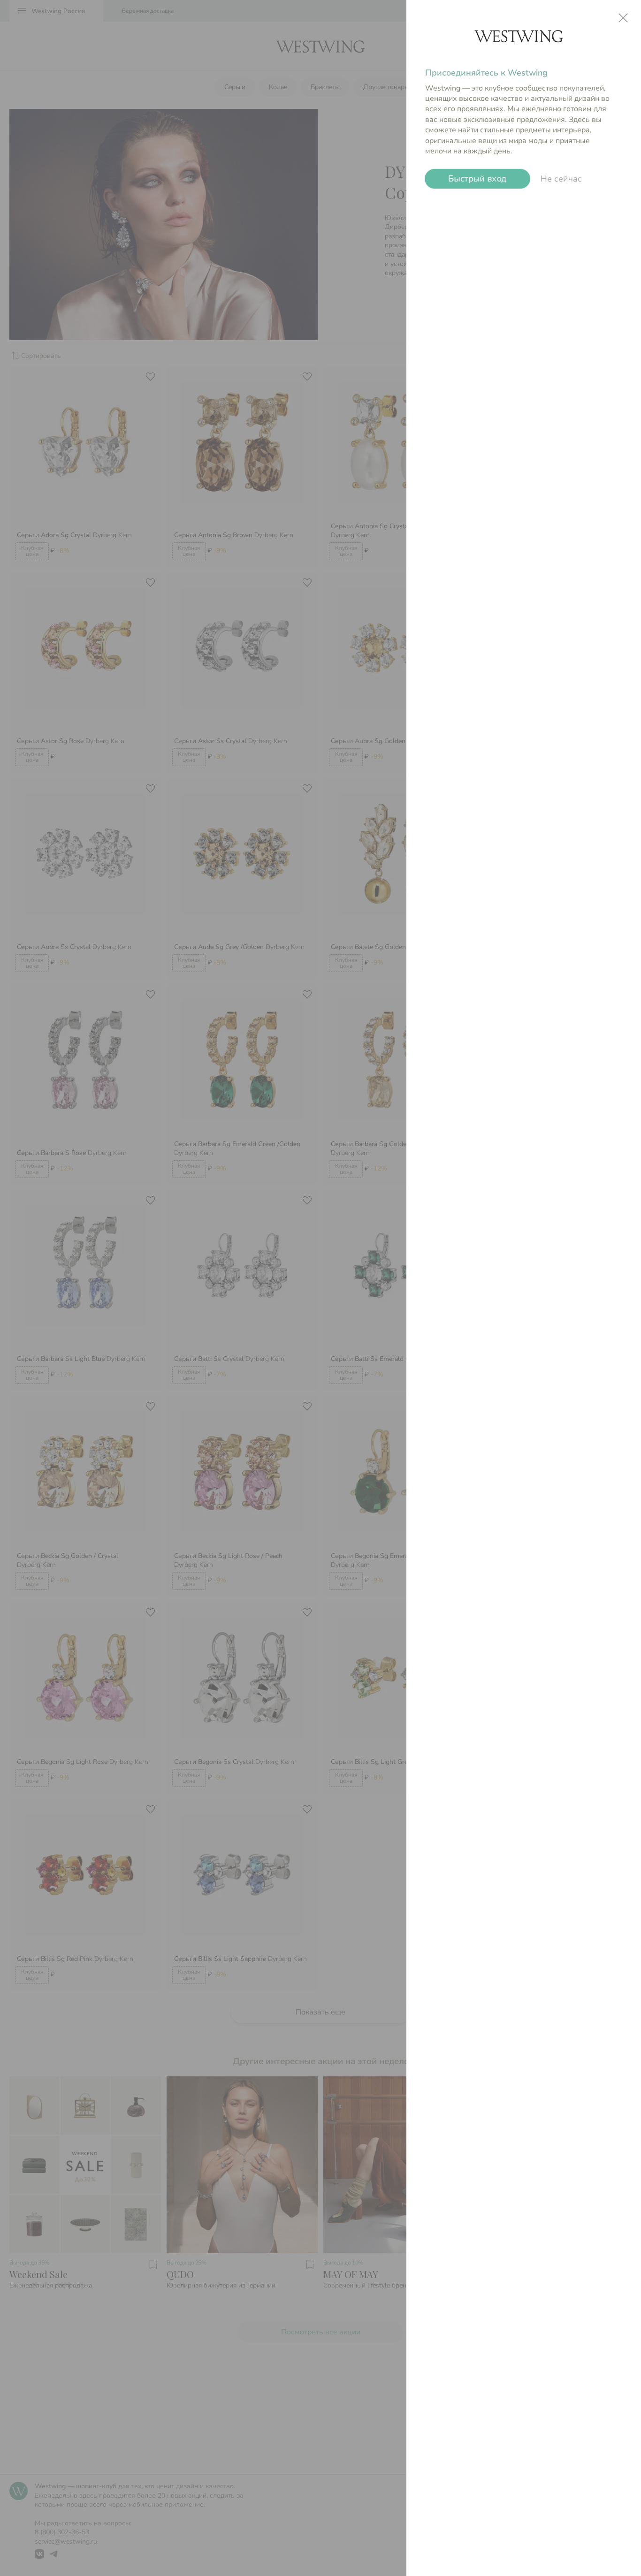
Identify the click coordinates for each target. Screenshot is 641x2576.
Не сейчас (561, 179)
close (623, 18)
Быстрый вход (477, 179)
